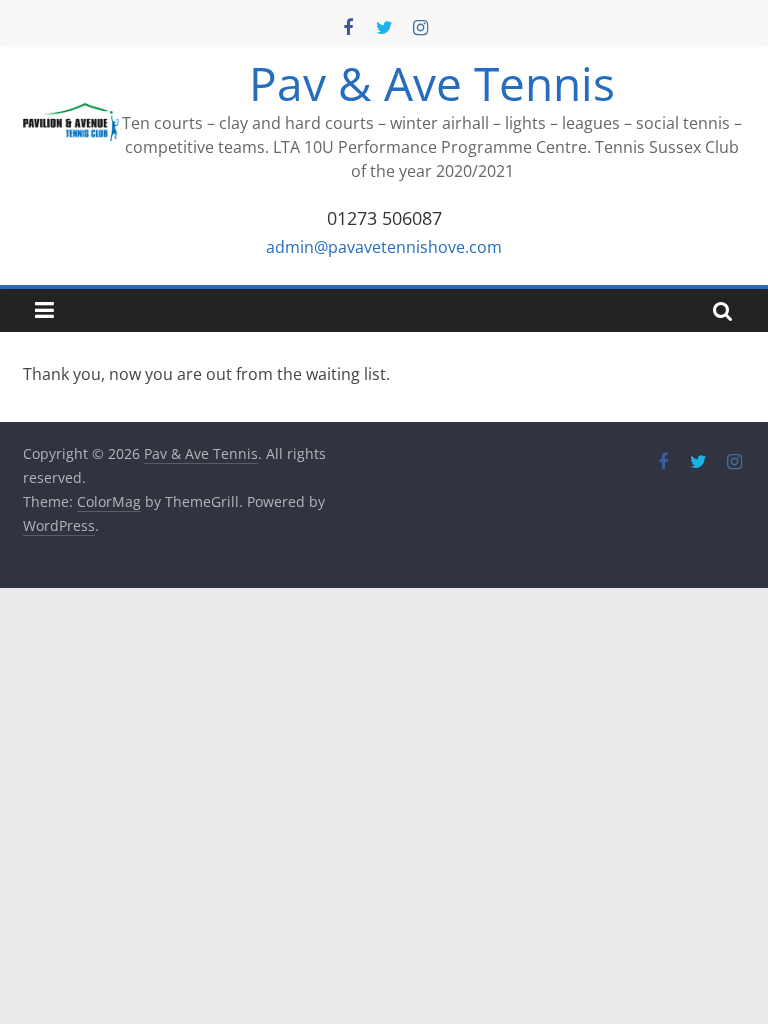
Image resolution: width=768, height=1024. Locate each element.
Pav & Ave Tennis (432, 83)
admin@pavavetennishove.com (384, 247)
